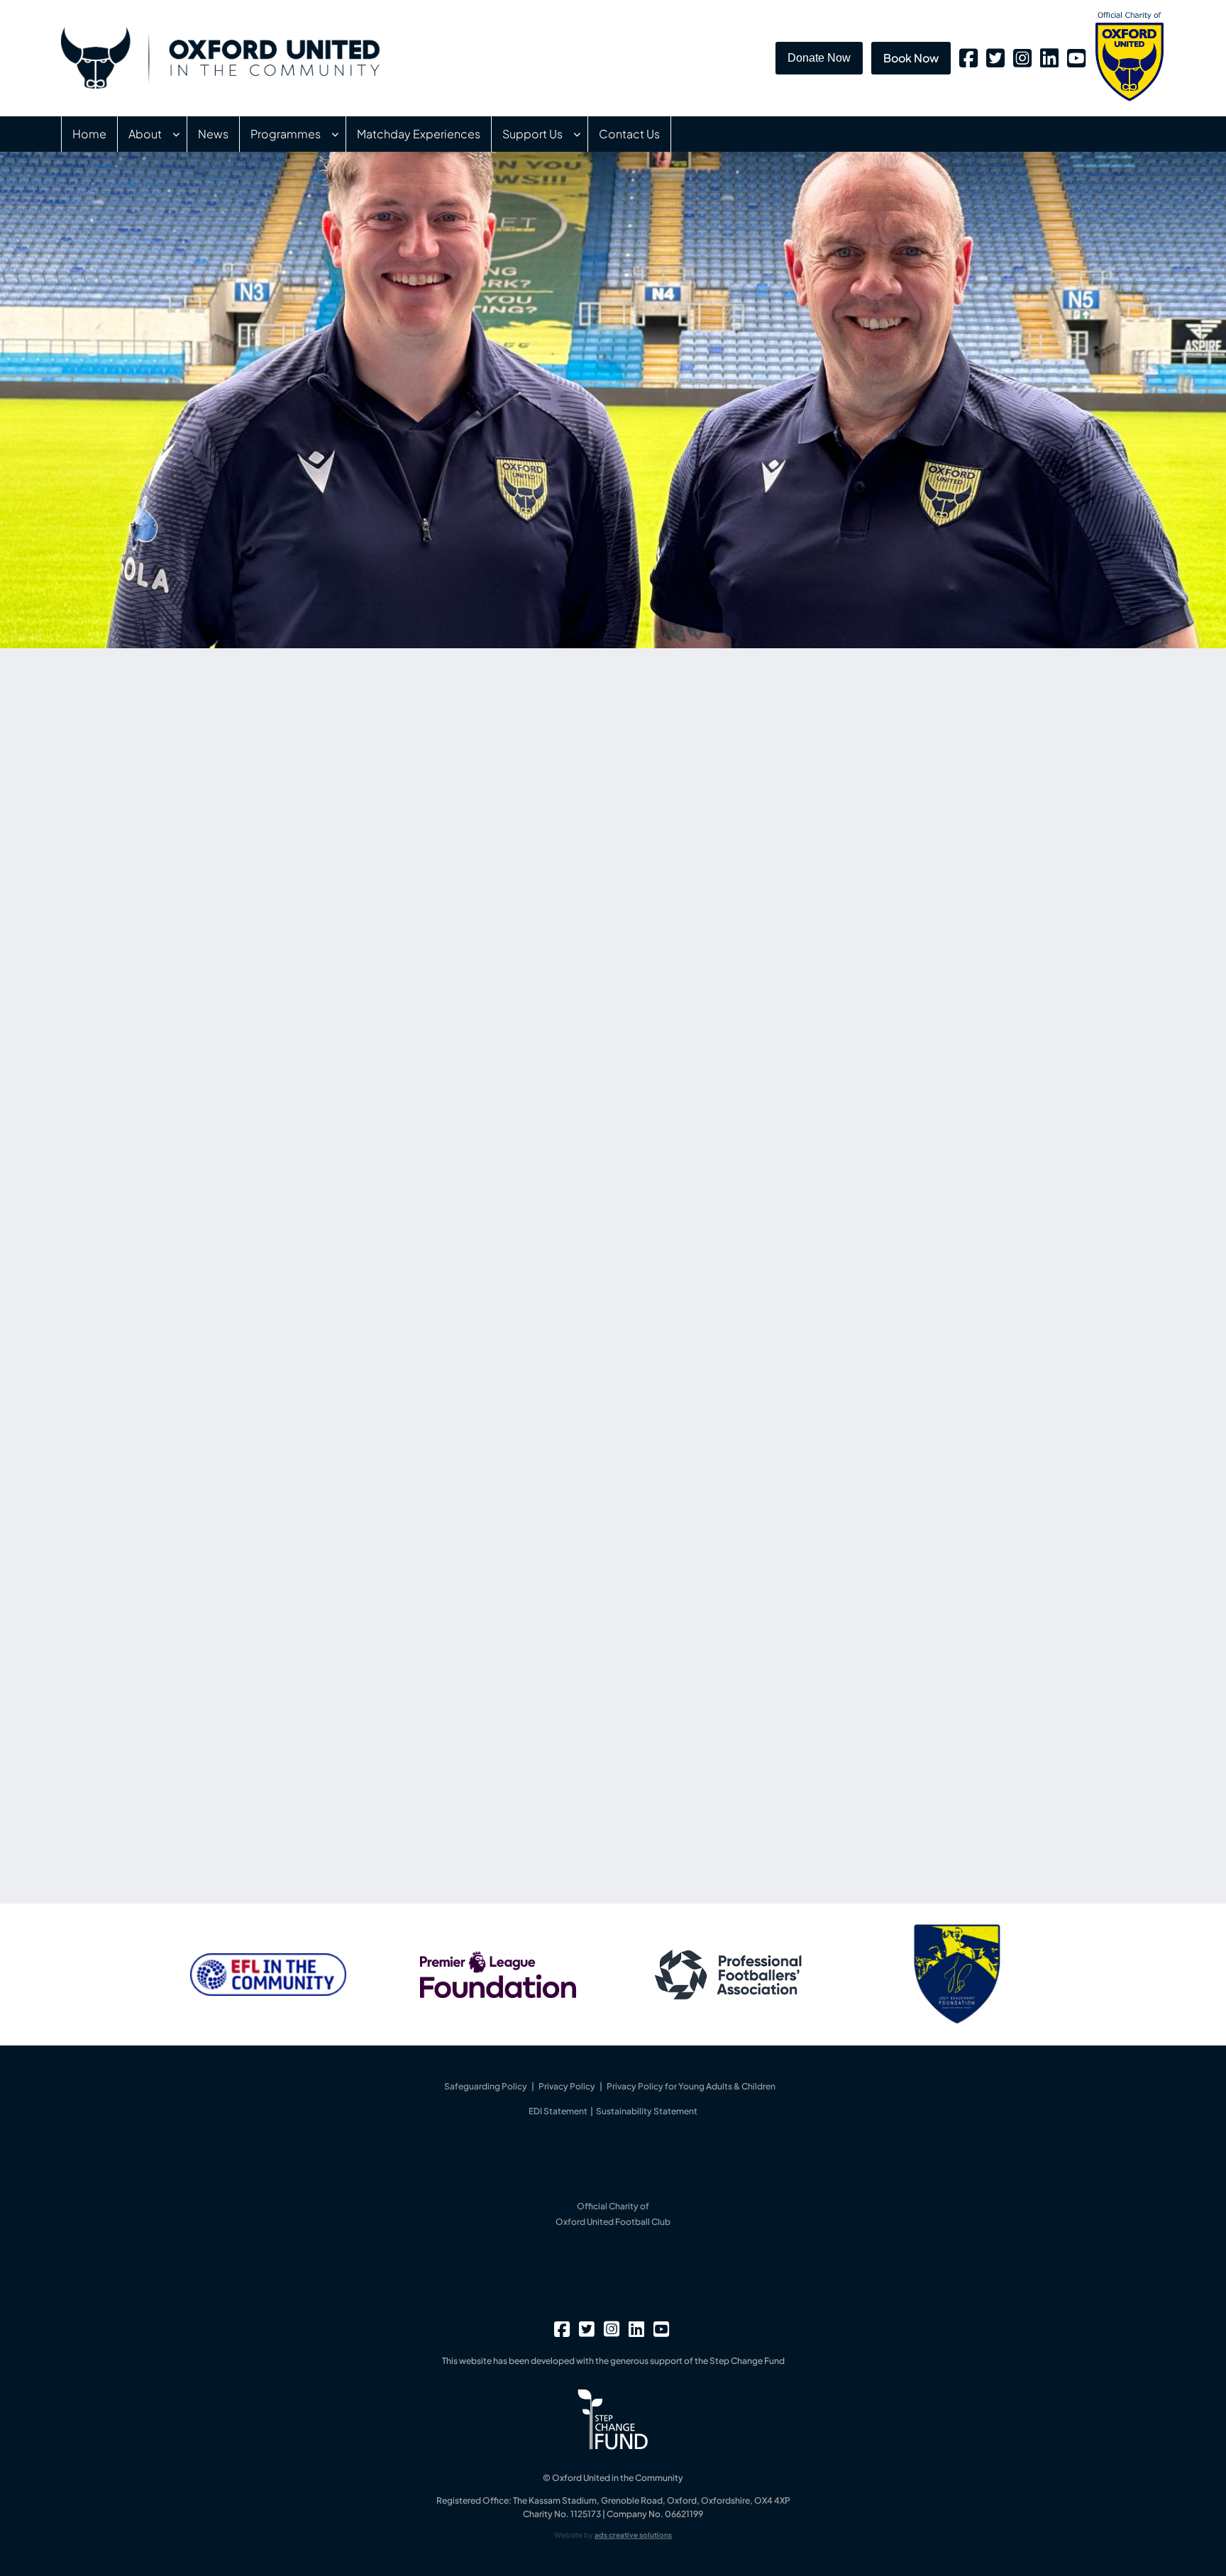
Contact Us (629, 134)
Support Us (532, 134)
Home (89, 134)
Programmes (286, 134)
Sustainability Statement (647, 2111)
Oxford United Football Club (613, 2222)
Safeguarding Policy (486, 2086)
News (213, 134)
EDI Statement (559, 2111)
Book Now (911, 58)
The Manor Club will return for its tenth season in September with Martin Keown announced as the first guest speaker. (874, 867)
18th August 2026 (767, 1081)
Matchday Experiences (419, 134)
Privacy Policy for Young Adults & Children (691, 2086)
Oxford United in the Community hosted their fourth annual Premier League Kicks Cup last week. (863, 1107)
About (145, 134)
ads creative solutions (633, 2535)
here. (448, 1794)
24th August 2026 (768, 840)
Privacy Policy (567, 2086)
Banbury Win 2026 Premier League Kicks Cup (867, 1060)
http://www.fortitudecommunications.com (315, 1832)
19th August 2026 (767, 970)
